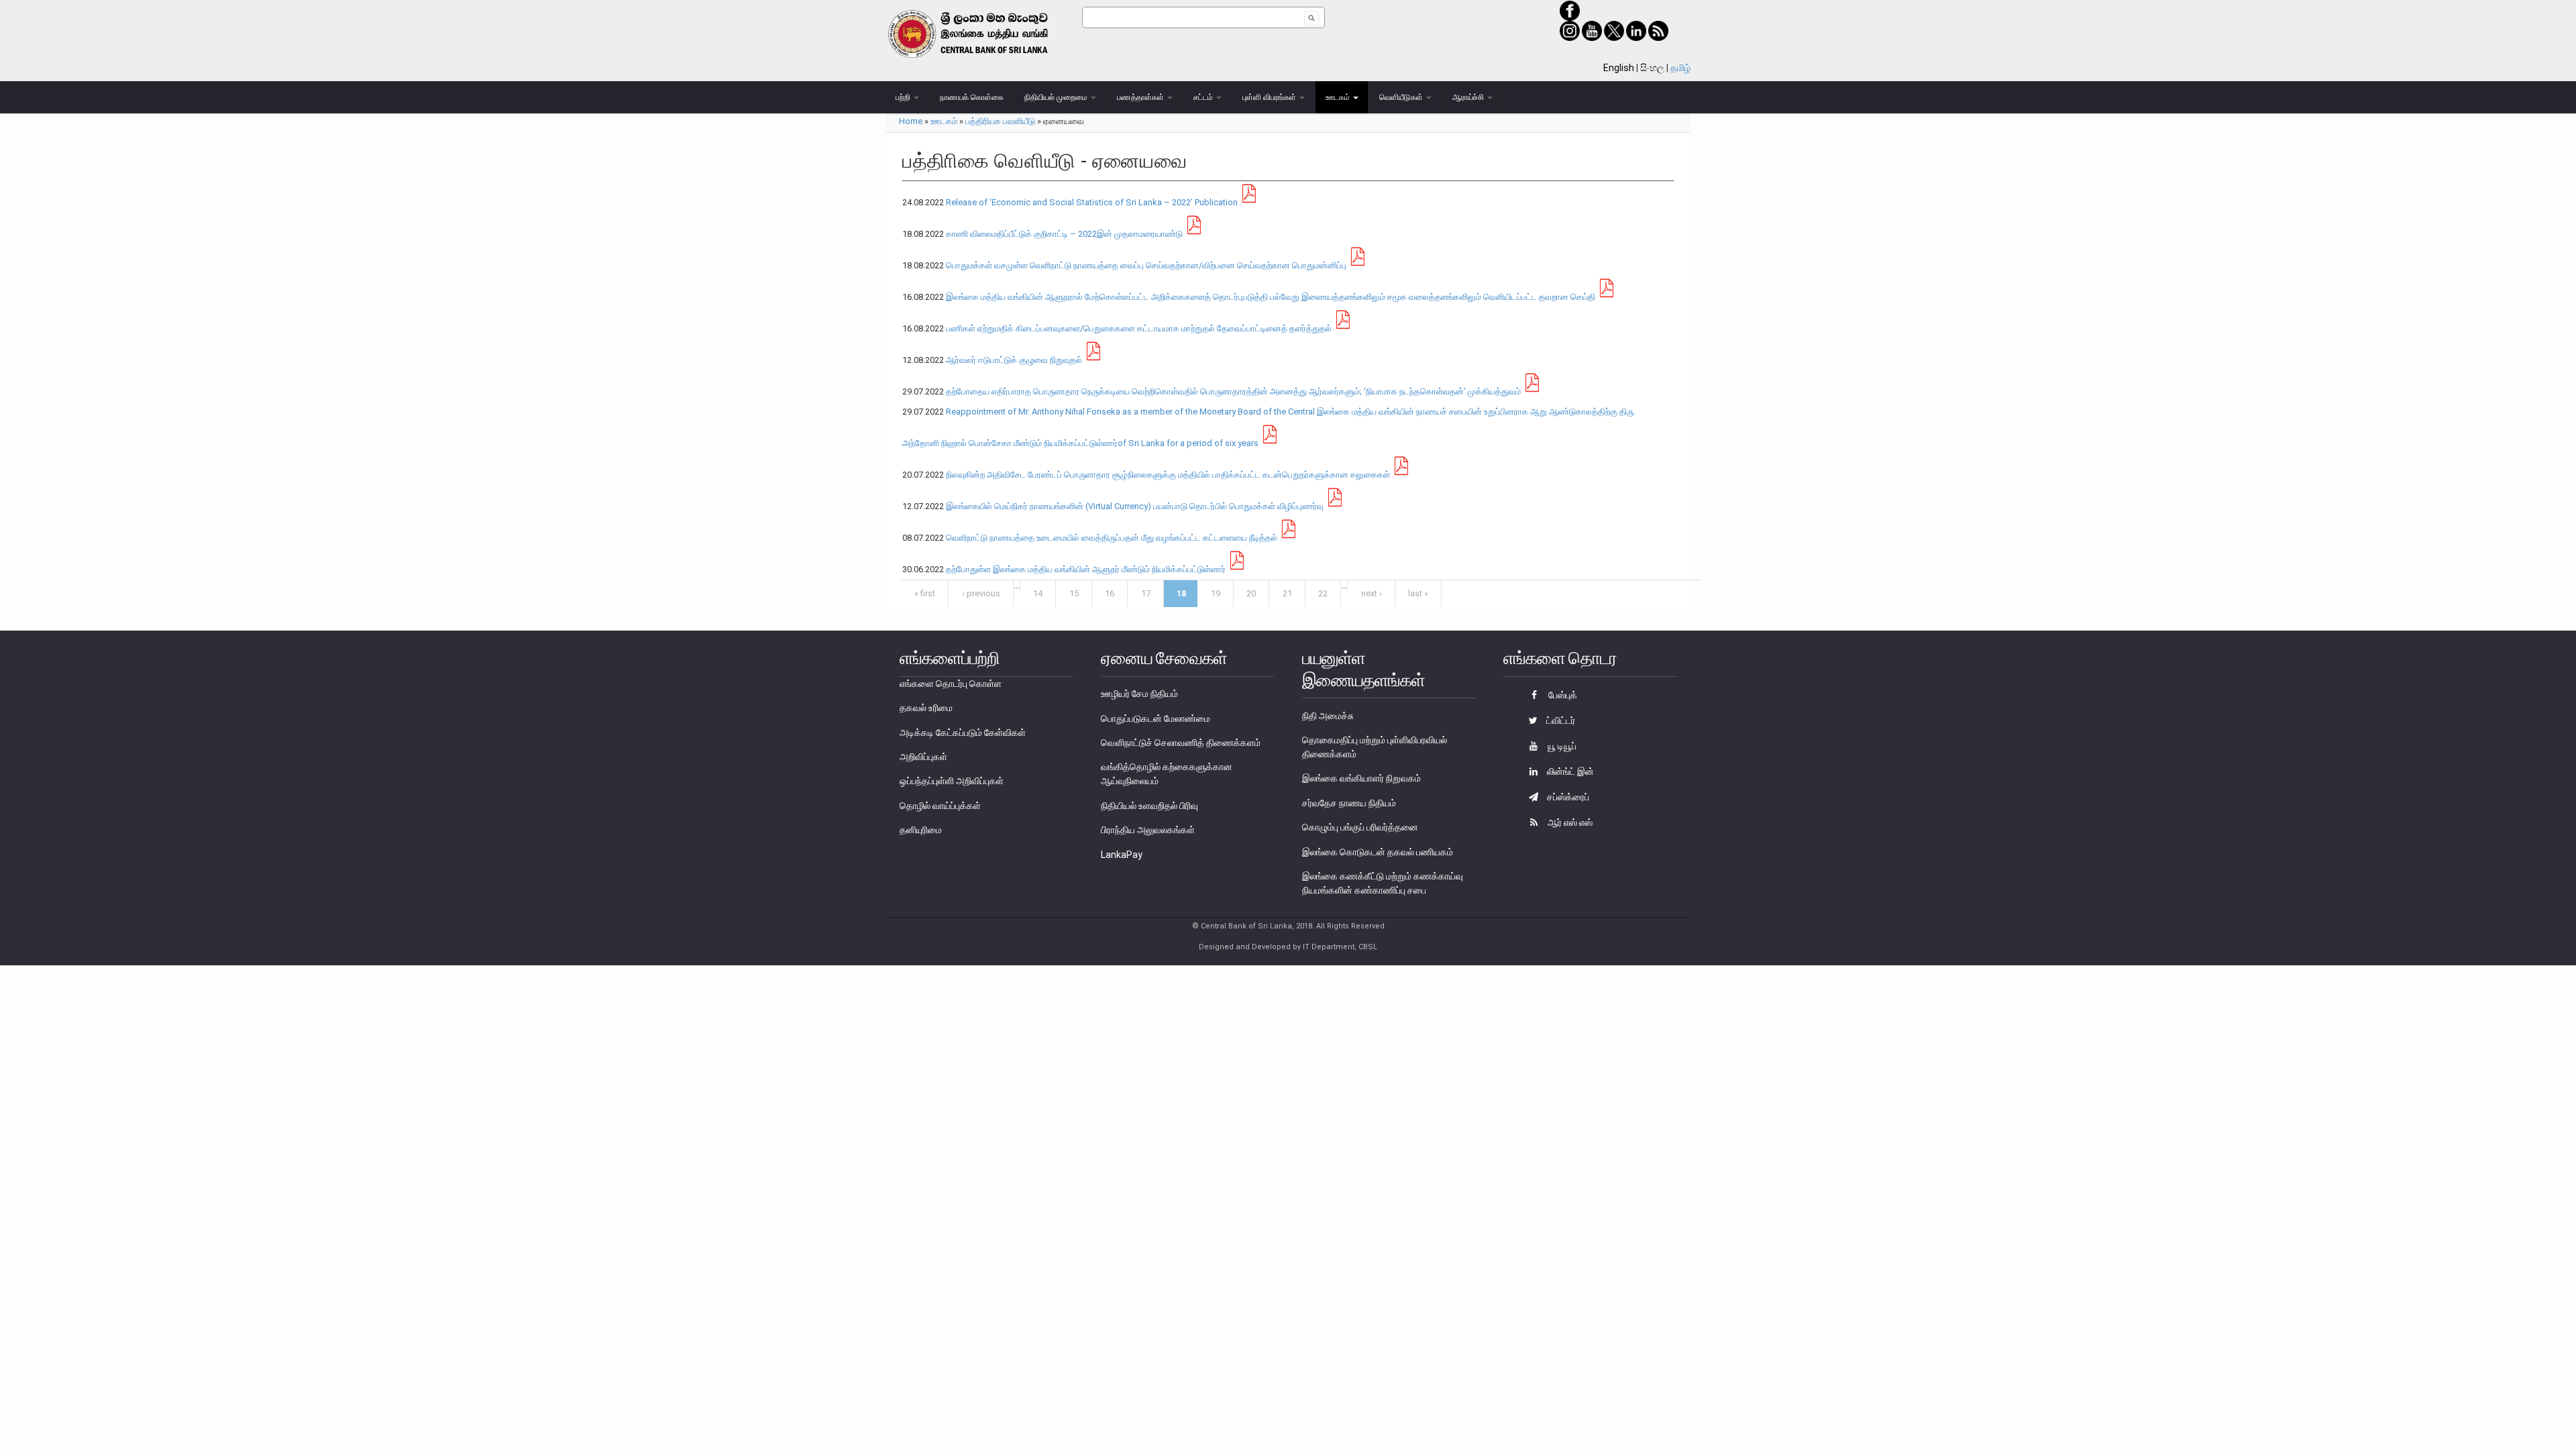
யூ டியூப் (1561, 746)
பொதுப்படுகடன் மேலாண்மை (1156, 718)
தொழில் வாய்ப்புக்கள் (940, 806)
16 (1110, 593)
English (1619, 68)
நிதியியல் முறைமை (1057, 97)
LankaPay (1122, 855)
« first (925, 593)
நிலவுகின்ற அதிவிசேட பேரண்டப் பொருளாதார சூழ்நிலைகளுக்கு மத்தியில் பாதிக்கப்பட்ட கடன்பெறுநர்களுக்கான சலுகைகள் (1168, 475)
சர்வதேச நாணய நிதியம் (1349, 803)
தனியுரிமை (921, 830)
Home (911, 121)
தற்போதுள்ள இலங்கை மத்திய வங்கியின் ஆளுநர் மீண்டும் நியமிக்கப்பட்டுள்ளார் (1086, 569)
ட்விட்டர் (1560, 720)
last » (1418, 593)
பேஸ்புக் (1562, 695)
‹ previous (981, 593)
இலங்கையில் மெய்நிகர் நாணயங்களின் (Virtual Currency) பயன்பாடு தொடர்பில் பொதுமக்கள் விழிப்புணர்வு (1135, 506)
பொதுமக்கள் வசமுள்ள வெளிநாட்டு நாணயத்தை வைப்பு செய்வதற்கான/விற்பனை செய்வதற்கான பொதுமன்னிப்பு (1146, 265)
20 (1251, 593)
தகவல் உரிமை (926, 708)
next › (1372, 593)
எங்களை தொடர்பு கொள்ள (951, 684)
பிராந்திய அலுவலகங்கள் (1148, 830)
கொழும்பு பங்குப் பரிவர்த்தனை (1360, 827)
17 (1146, 593)
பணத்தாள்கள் (1141, 97)
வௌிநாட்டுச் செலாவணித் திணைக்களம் (1181, 743)
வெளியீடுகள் (1402, 97)
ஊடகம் (1339, 97)
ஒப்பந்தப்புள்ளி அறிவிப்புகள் (952, 781)
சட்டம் (1204, 97)
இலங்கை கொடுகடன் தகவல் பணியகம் (1378, 852)
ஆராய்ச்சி (1469, 97)
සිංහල (1652, 68)
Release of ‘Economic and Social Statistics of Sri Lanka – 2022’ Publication (1092, 202)
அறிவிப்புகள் (923, 757)
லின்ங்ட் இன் (1569, 771)
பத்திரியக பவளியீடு (1000, 121)
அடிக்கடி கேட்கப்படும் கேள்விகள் (963, 733)
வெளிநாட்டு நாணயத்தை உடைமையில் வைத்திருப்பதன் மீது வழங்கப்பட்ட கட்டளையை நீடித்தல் (1112, 538)
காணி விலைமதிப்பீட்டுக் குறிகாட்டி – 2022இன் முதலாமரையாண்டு (1064, 234)
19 (1216, 593)
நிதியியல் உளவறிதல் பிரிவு (1149, 806)
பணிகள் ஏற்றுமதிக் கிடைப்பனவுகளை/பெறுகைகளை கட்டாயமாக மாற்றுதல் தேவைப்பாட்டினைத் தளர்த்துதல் (1139, 328)
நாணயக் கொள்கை (972, 97)
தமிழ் (1680, 68)
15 (1074, 593)
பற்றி (904, 97)
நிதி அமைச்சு (1328, 716)
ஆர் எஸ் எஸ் (1569, 822)
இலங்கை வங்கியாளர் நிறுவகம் (1361, 778)
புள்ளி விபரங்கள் (1270, 97)
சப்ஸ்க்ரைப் (1567, 797)
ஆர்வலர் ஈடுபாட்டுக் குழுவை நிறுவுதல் (1014, 360)
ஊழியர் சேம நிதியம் (1139, 694)
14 (1038, 593)
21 (1287, 593)
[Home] (984, 34)
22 (1323, 593)
